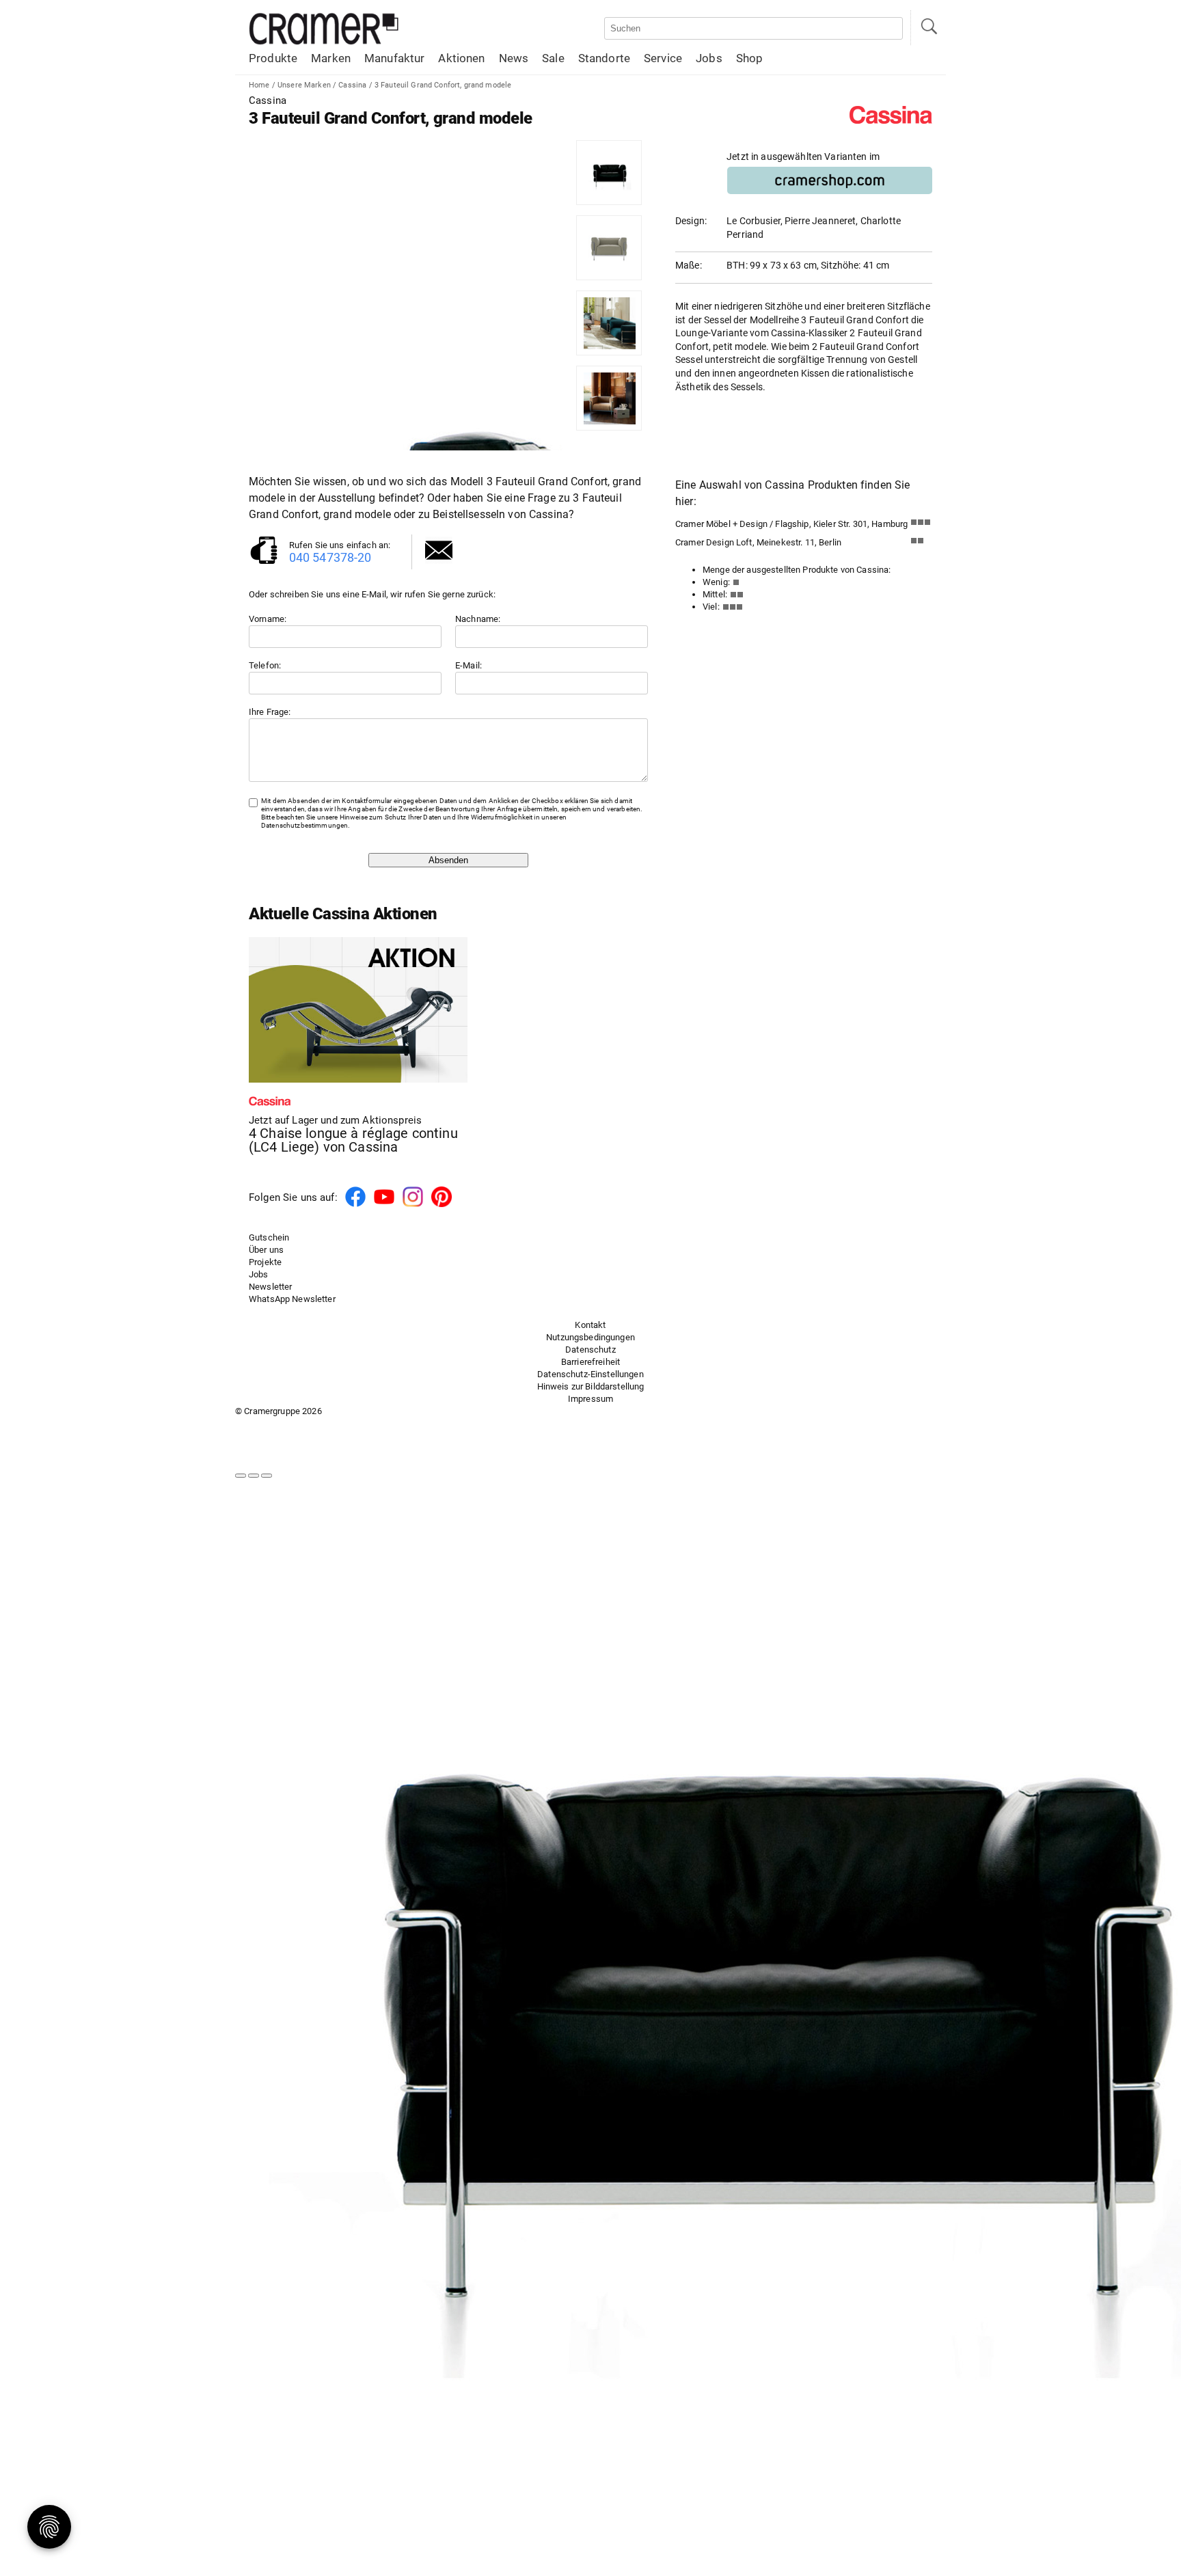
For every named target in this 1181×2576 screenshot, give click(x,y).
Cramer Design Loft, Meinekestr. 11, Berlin (758, 542)
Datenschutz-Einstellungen (590, 1374)
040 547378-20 (330, 557)
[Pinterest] (442, 1205)
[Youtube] (384, 1205)
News (514, 58)
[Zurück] (241, 1476)
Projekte (265, 1262)
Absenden (448, 860)
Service (663, 58)
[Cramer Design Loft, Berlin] (921, 544)
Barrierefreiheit (590, 1362)
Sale (553, 58)
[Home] (324, 42)
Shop (750, 58)
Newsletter (270, 1287)
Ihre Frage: (270, 712)
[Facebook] (355, 1205)
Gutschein (269, 1237)
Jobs (709, 58)
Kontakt (590, 1325)
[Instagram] (413, 1205)
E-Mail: (469, 665)
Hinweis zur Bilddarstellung (591, 1386)
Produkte (273, 58)
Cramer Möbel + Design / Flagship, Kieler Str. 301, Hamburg (791, 524)
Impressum (590, 1399)
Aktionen (461, 58)
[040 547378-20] (264, 563)
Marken (331, 58)
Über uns (266, 1250)
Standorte (604, 58)
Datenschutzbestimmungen (304, 825)
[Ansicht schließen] (267, 1476)
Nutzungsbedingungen (590, 1337)
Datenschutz (590, 1350)
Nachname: (478, 619)
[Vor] (254, 1476)
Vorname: (268, 619)
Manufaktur (394, 58)
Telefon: (265, 665)
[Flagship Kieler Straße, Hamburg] (921, 525)
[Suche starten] (928, 28)
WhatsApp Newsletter (292, 1299)
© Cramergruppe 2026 (279, 1411)
